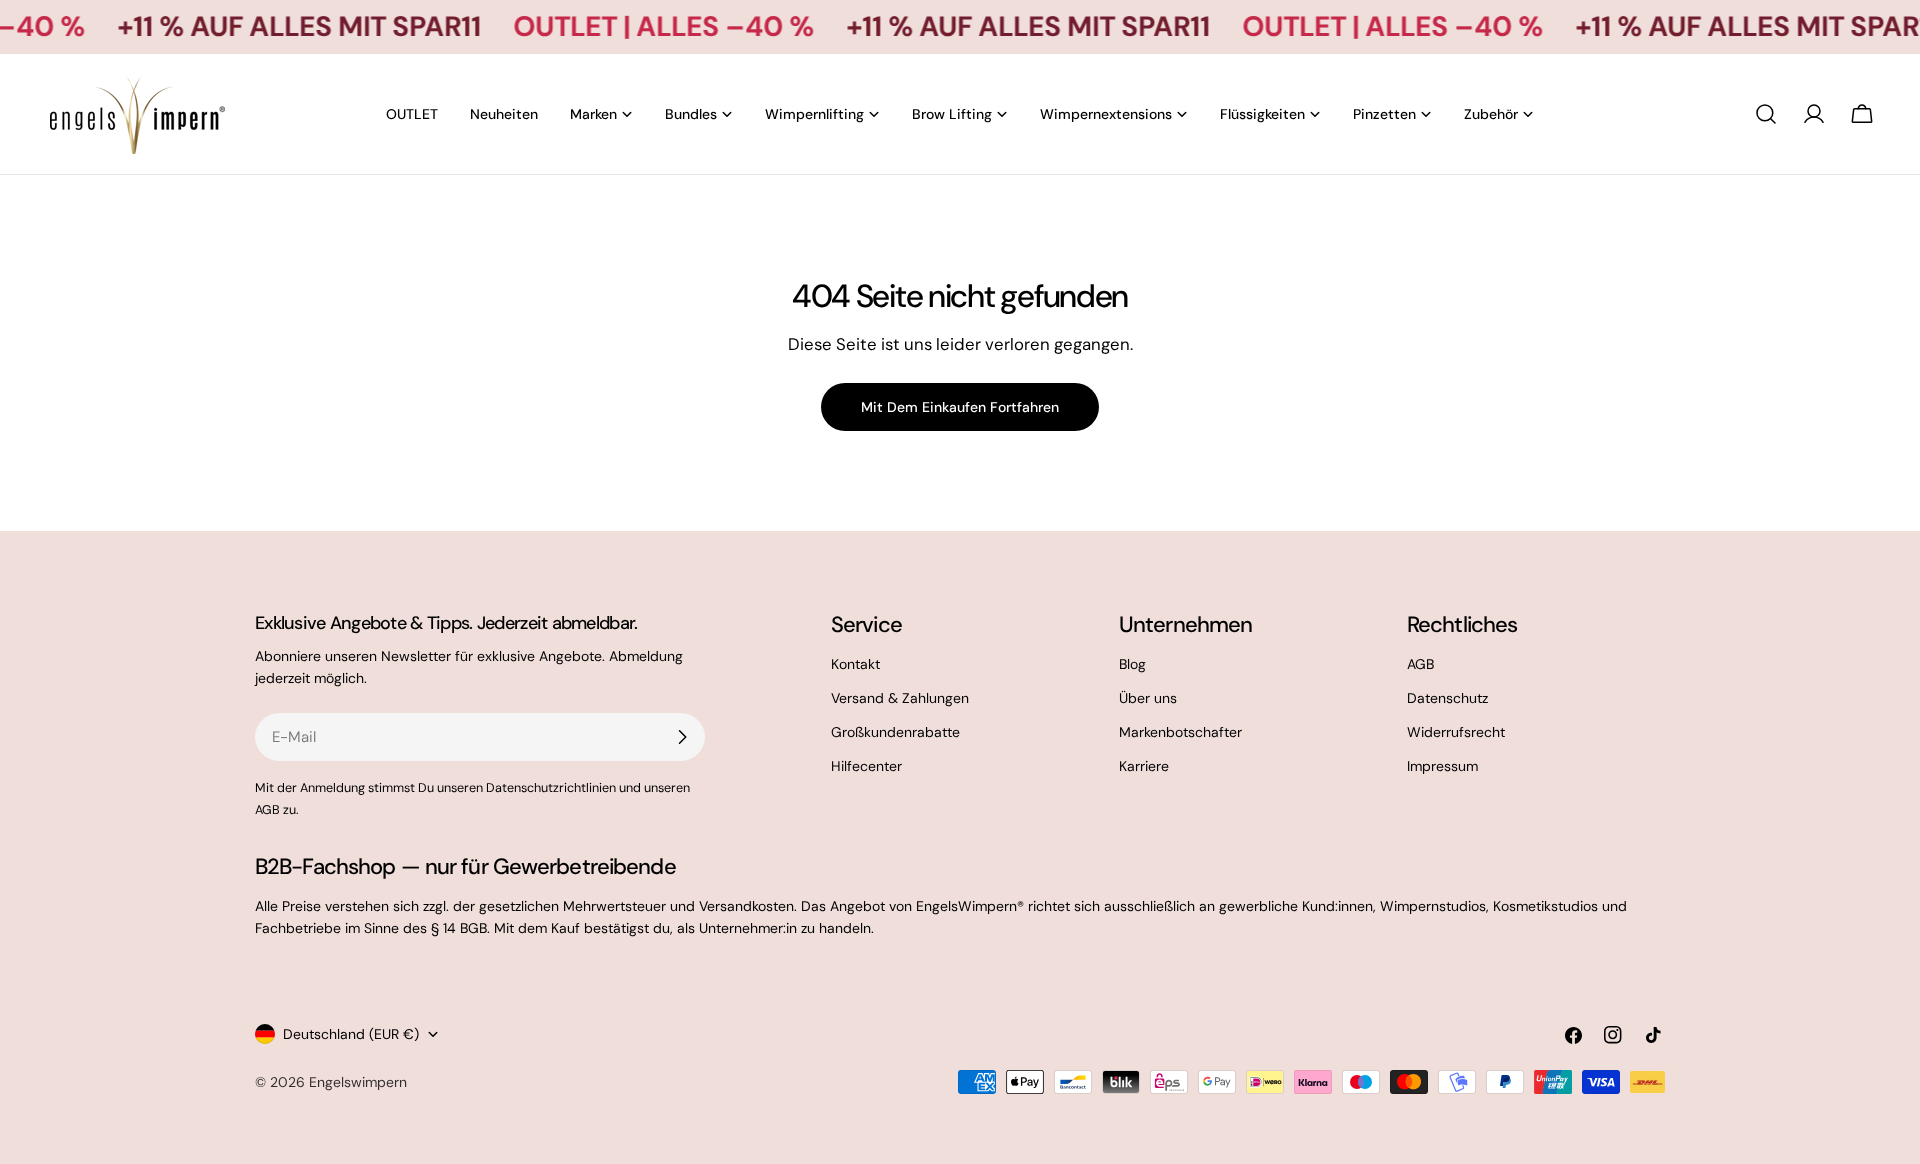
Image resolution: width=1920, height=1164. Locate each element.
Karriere (1144, 766)
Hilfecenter (866, 766)
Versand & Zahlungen (900, 698)
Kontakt (855, 664)
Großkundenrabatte (895, 732)
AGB (1420, 664)
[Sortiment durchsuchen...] (1766, 114)
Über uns (1148, 698)
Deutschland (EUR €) (351, 1034)
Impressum (1442, 766)
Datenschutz (1447, 698)
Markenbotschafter (1180, 732)
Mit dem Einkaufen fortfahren (960, 407)
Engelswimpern (358, 1082)
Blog (1132, 664)
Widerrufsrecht (1456, 732)
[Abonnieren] (682, 737)
